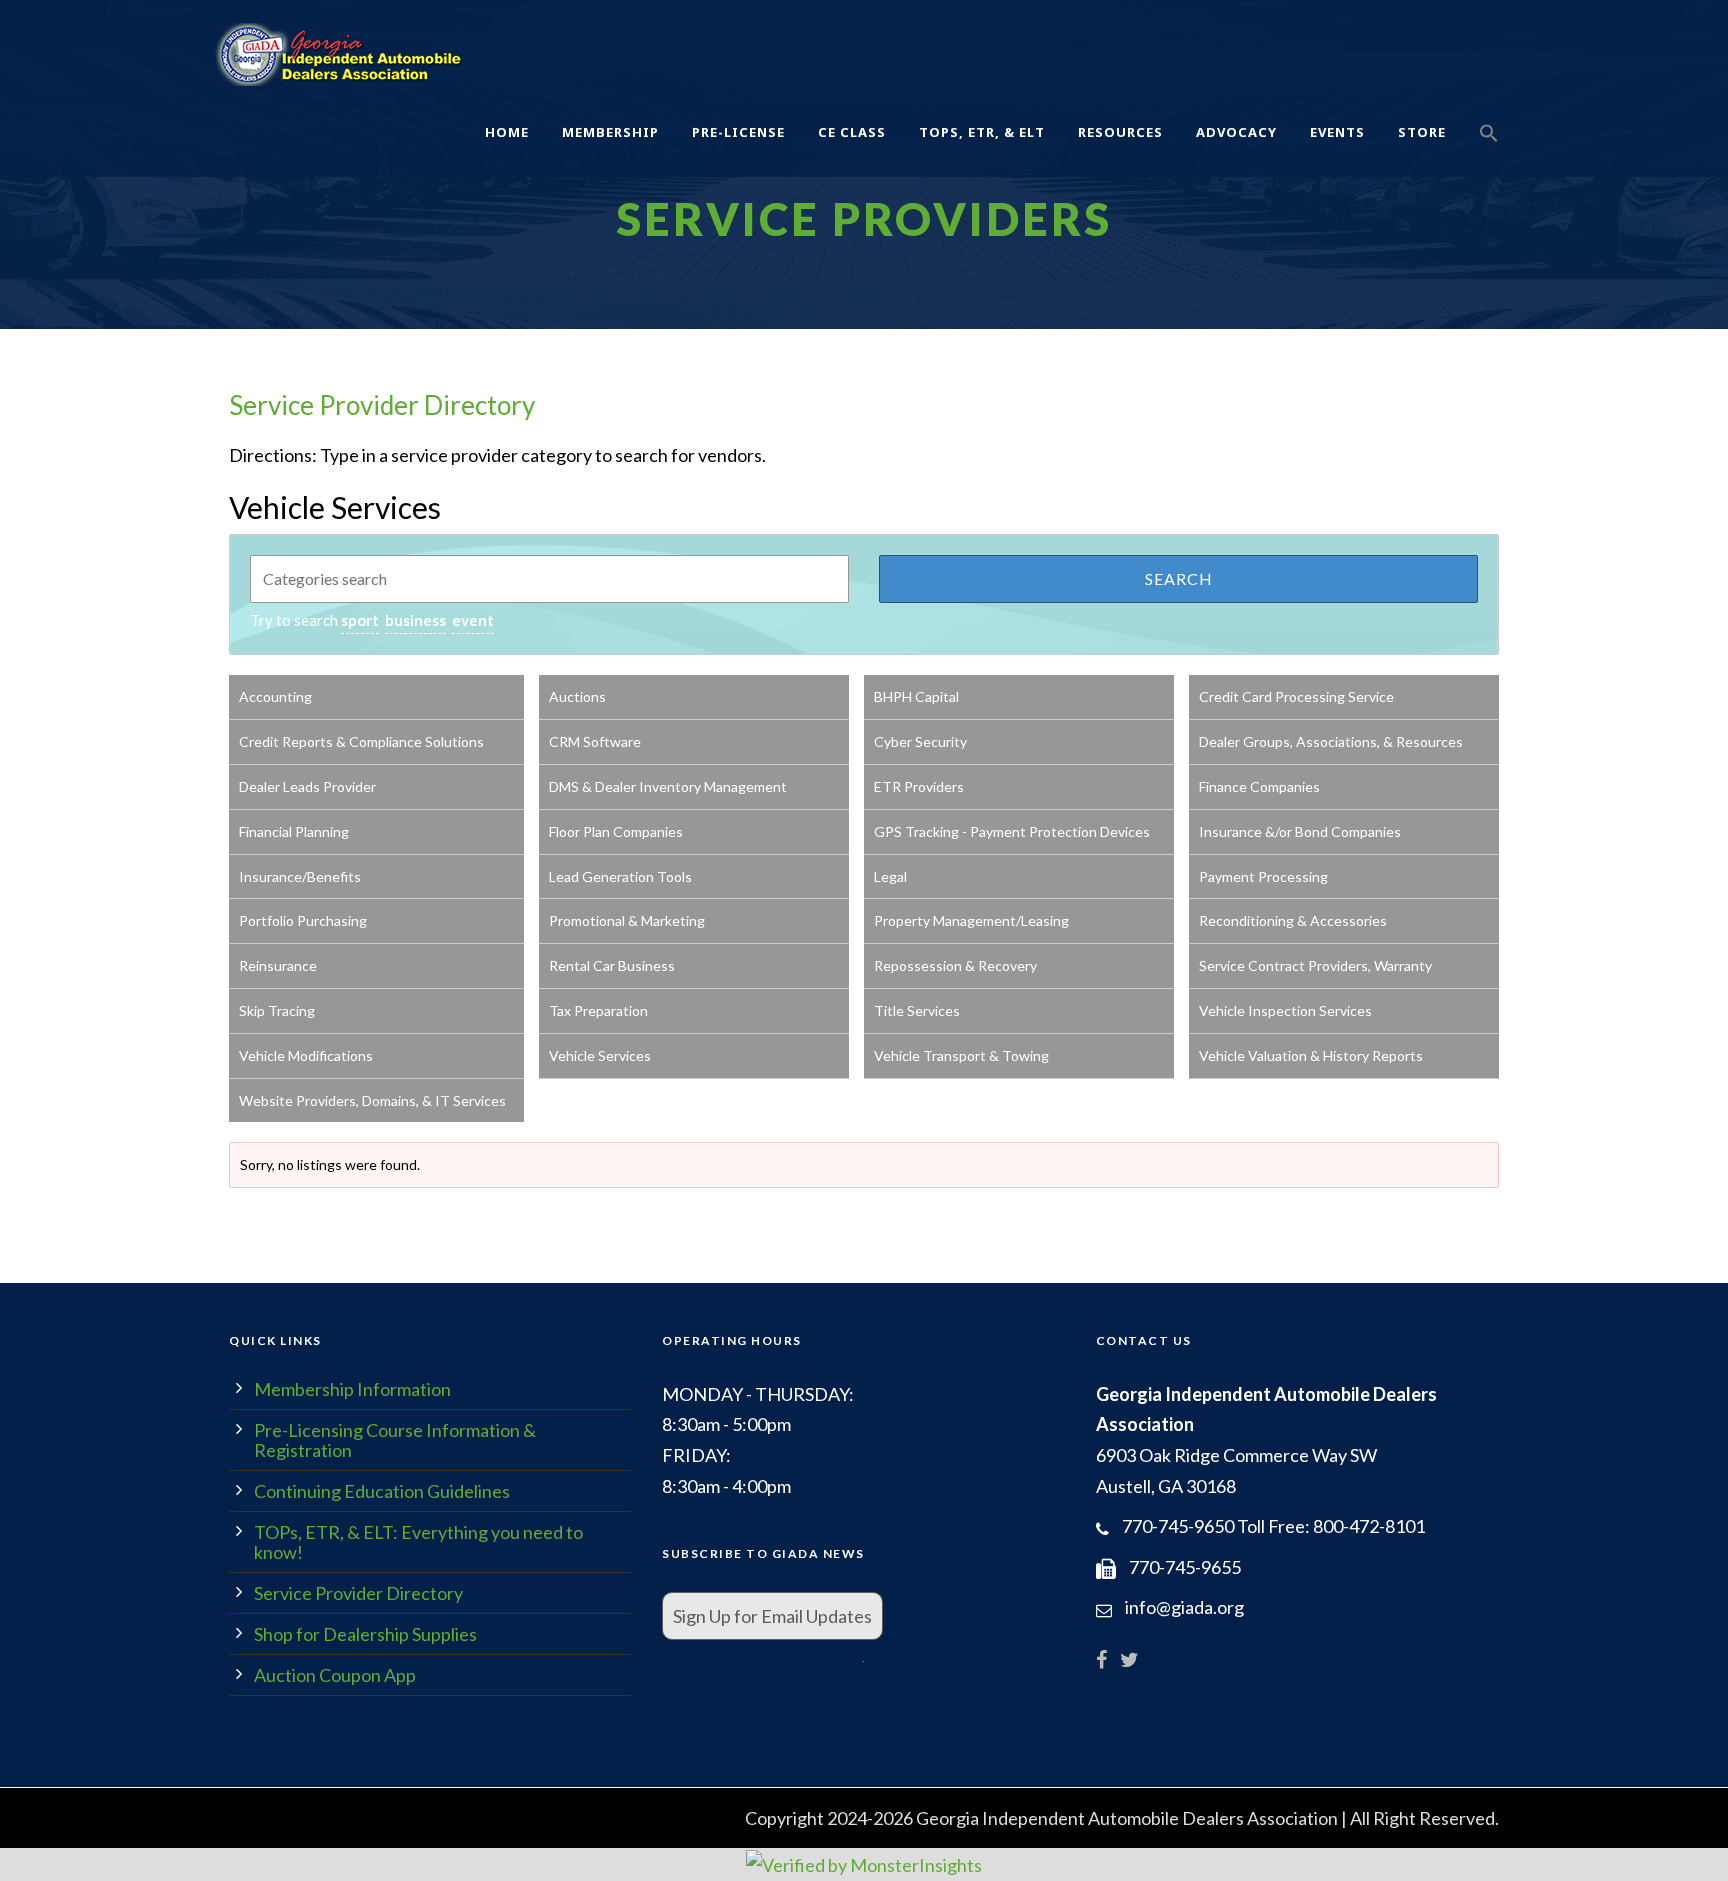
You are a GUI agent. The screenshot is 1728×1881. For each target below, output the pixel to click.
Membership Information (352, 1389)
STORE (1422, 132)
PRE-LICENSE (738, 132)
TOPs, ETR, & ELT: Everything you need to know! (418, 1542)
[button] (1489, 155)
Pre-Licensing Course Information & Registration (395, 1440)
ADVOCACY (1236, 132)
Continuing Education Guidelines (382, 1491)
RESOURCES (1120, 132)
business (415, 620)
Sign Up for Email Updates (772, 1616)
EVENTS (1337, 132)
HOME (507, 132)
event (473, 620)
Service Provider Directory (382, 405)
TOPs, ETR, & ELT (982, 132)
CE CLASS (852, 132)
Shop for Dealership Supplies (365, 1634)
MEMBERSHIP (610, 132)
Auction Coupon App (335, 1675)
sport (360, 620)
